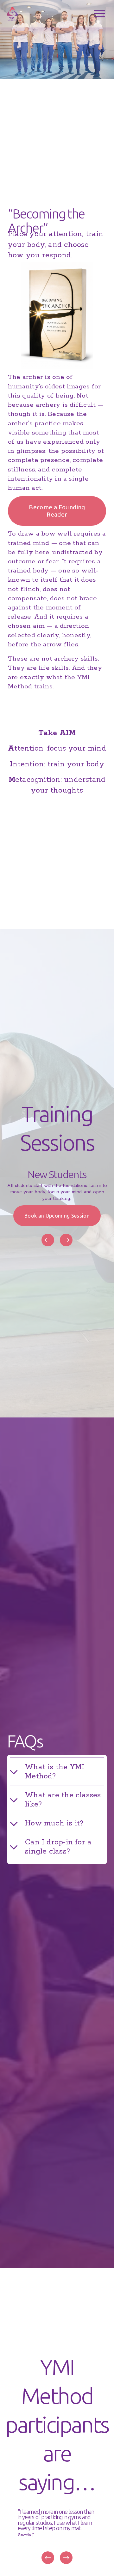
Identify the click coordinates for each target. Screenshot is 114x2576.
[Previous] (48, 1240)
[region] (57, 1209)
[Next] (66, 1240)
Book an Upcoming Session (57, 1216)
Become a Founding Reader (57, 511)
